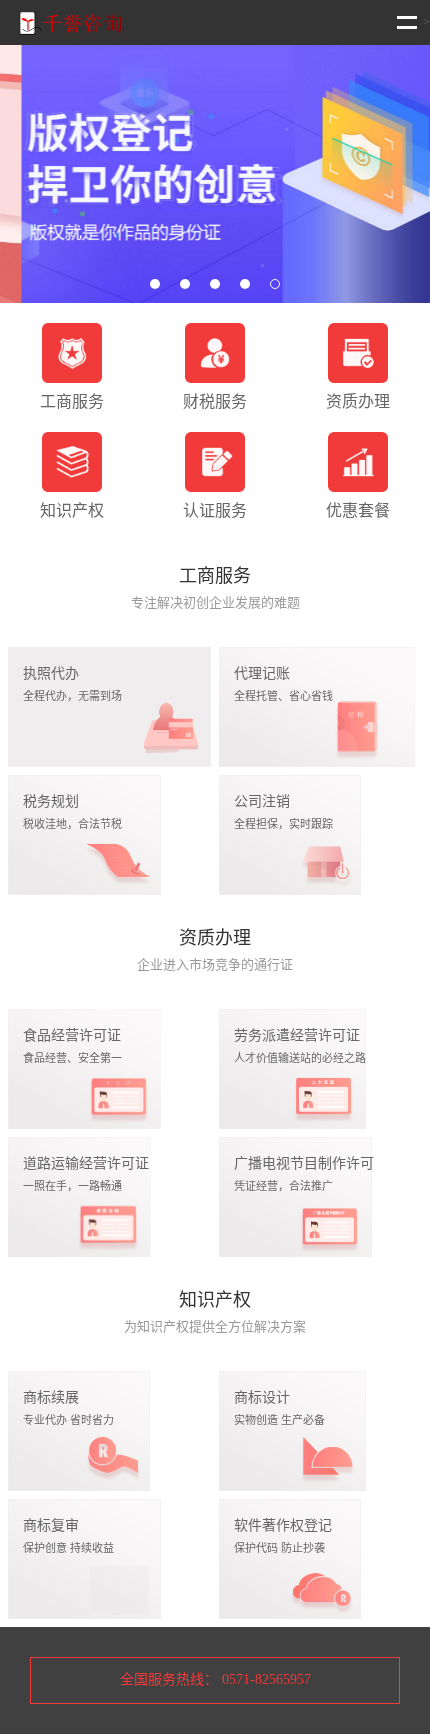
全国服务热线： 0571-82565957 (215, 1679)
